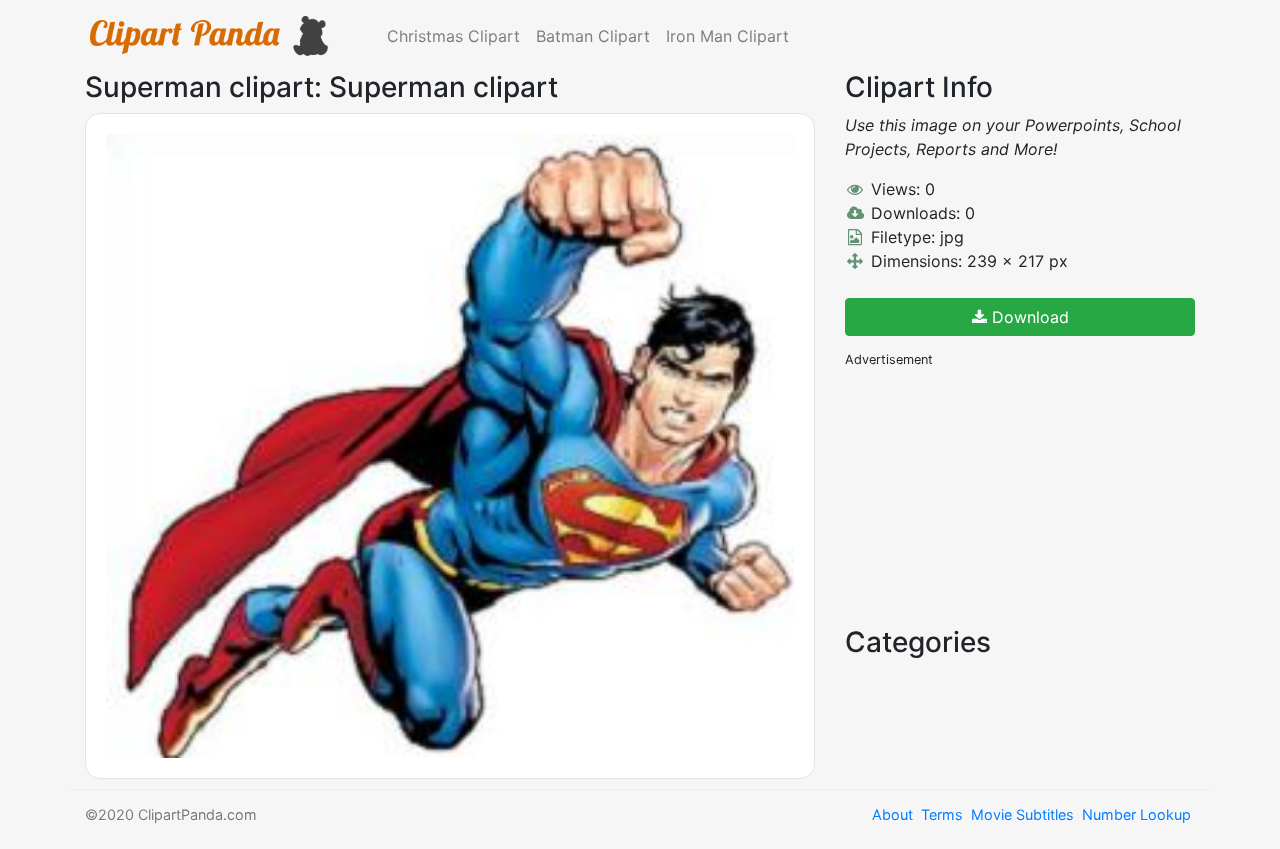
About (892, 814)
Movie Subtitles (1022, 814)
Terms (942, 814)
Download (1028, 317)
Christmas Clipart (453, 36)
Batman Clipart (593, 36)
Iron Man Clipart (727, 36)
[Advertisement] (995, 495)
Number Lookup (1136, 814)
